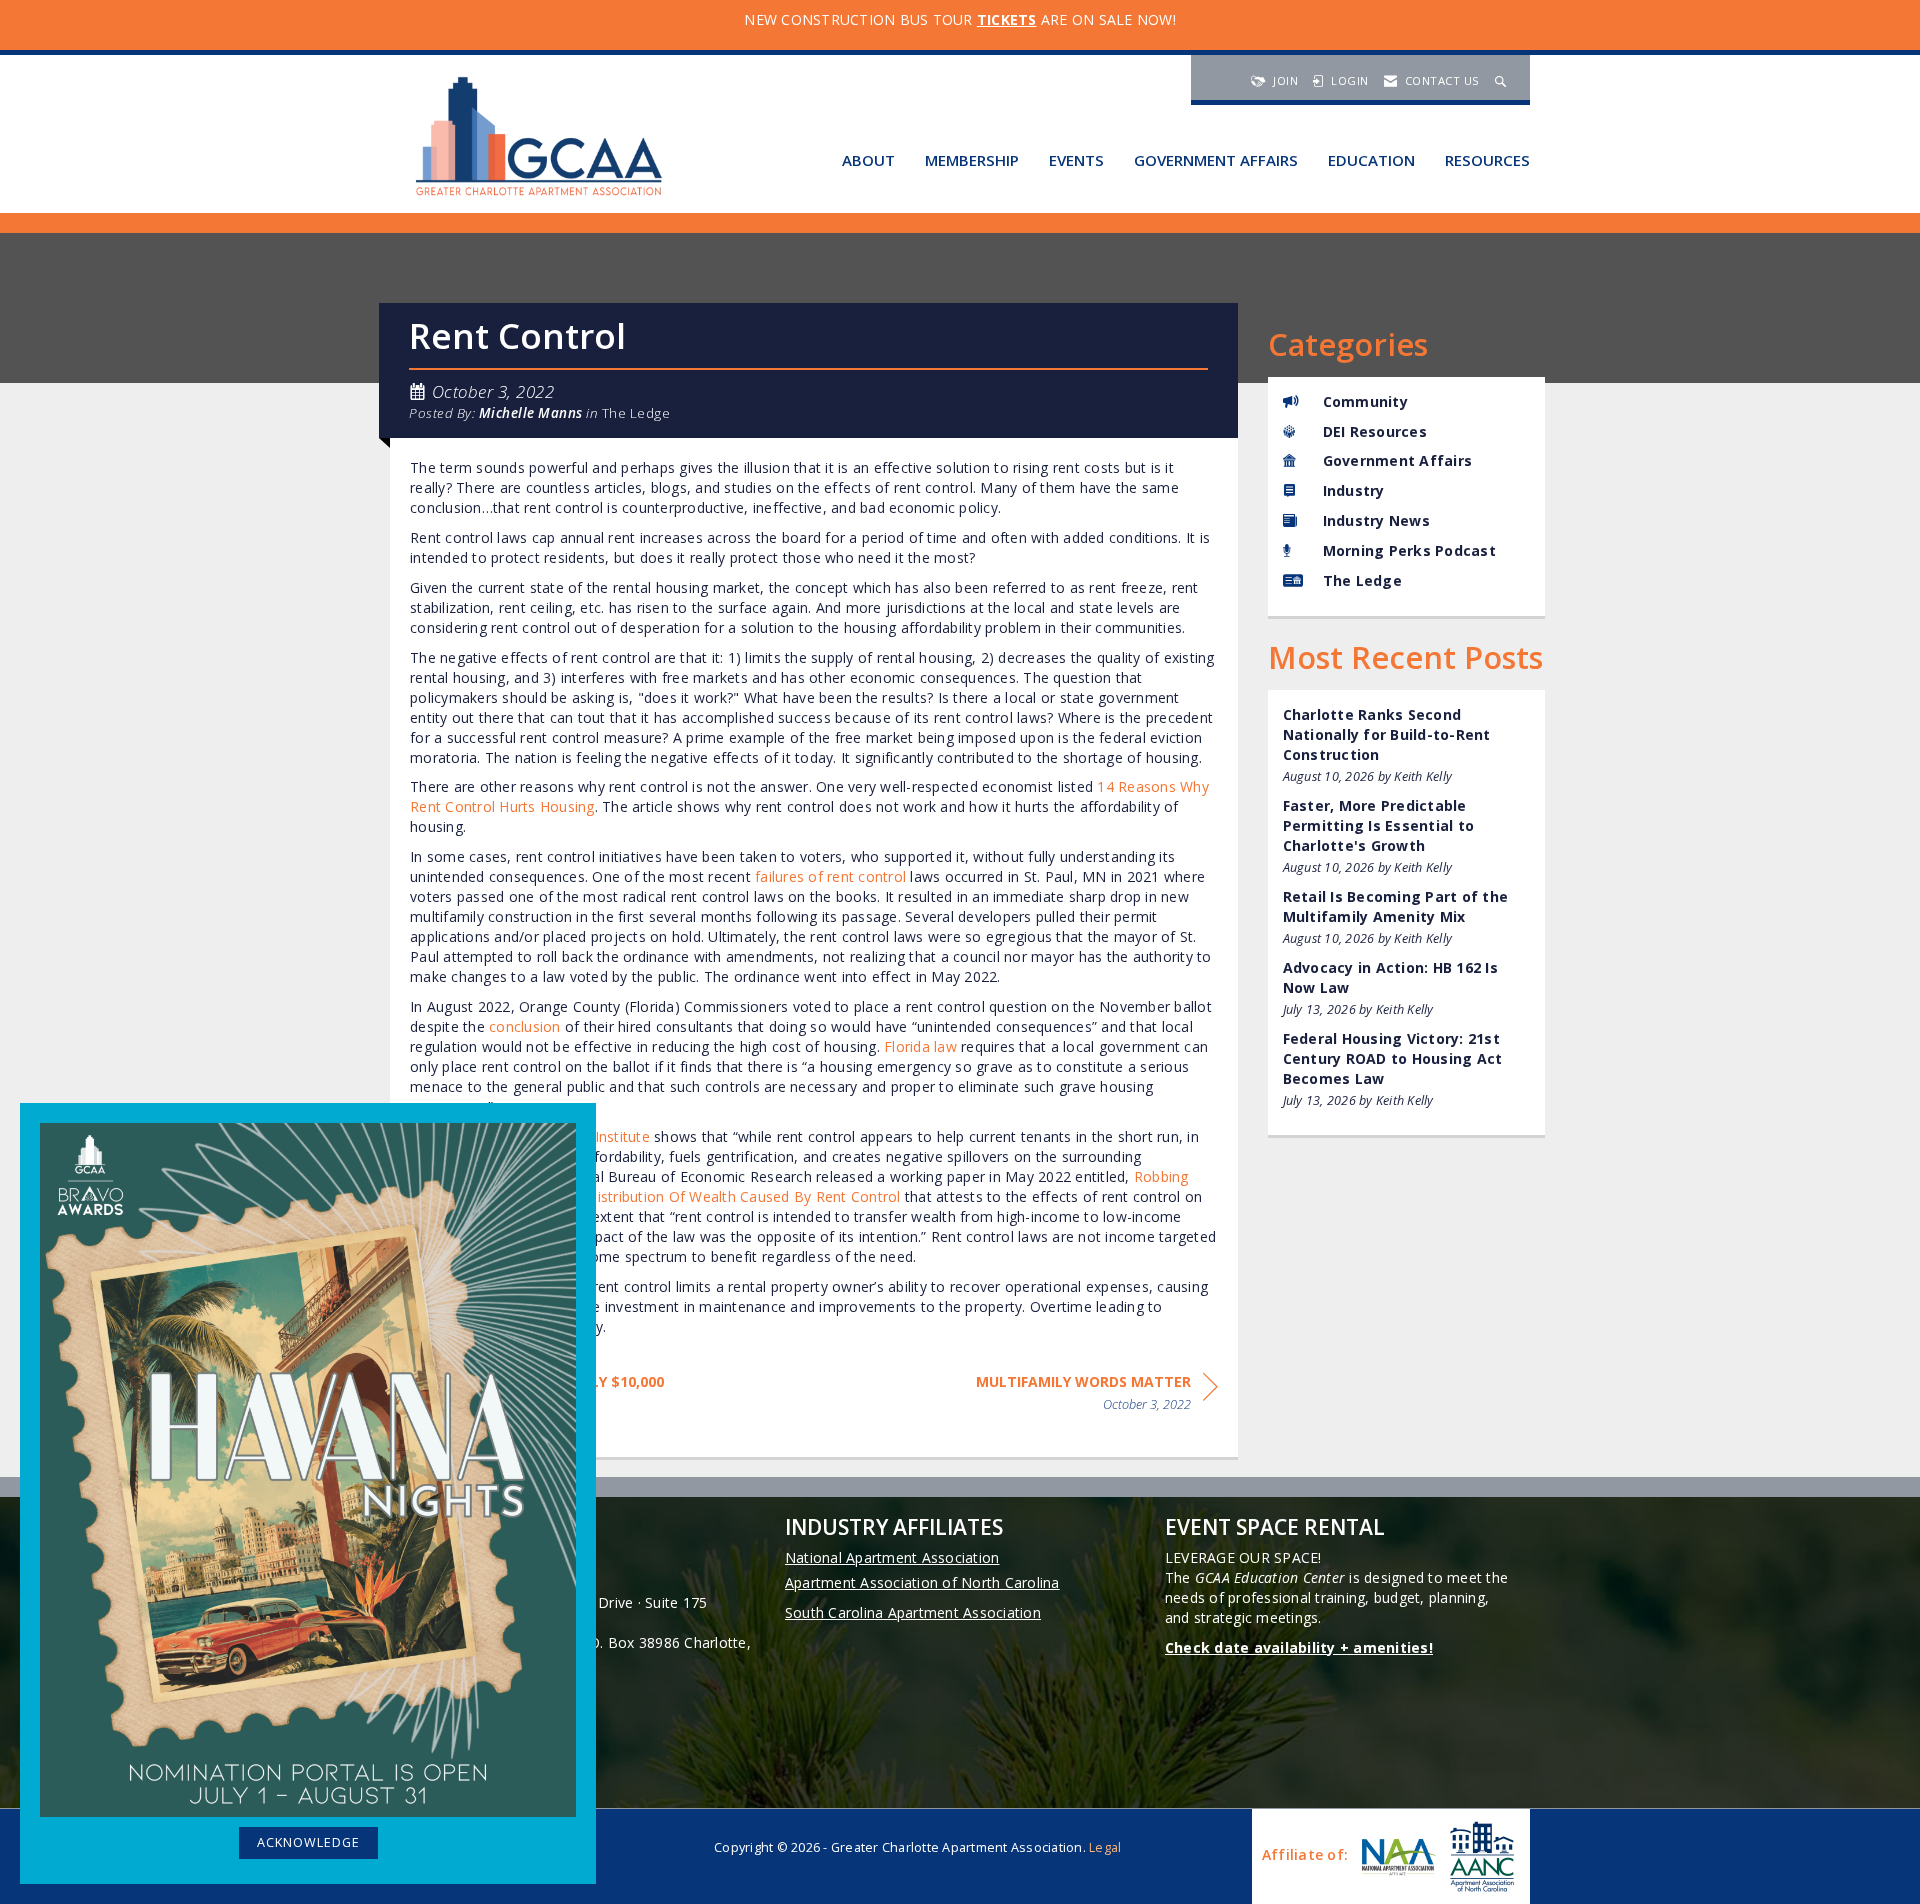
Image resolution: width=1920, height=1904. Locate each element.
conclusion (525, 1026)
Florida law (920, 1046)
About (868, 160)
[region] (1097, 1396)
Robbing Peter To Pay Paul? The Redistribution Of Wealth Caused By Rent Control (799, 1186)
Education (1371, 160)
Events (1076, 160)
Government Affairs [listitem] (1398, 460)
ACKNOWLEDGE (308, 1842)
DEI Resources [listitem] (1375, 431)
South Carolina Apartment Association (913, 1612)
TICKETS (1007, 19)
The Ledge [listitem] (1362, 580)
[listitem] (1407, 745)
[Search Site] (1503, 80)
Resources (1487, 160)
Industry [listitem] (1354, 490)
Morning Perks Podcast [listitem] (1409, 550)
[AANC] (1480, 1856)
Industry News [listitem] (1376, 520)
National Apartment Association (892, 1557)
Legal (1105, 1847)
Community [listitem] (1365, 401)
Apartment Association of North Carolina (922, 1582)
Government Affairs (1216, 160)
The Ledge (636, 413)
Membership (972, 160)
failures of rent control (830, 876)
